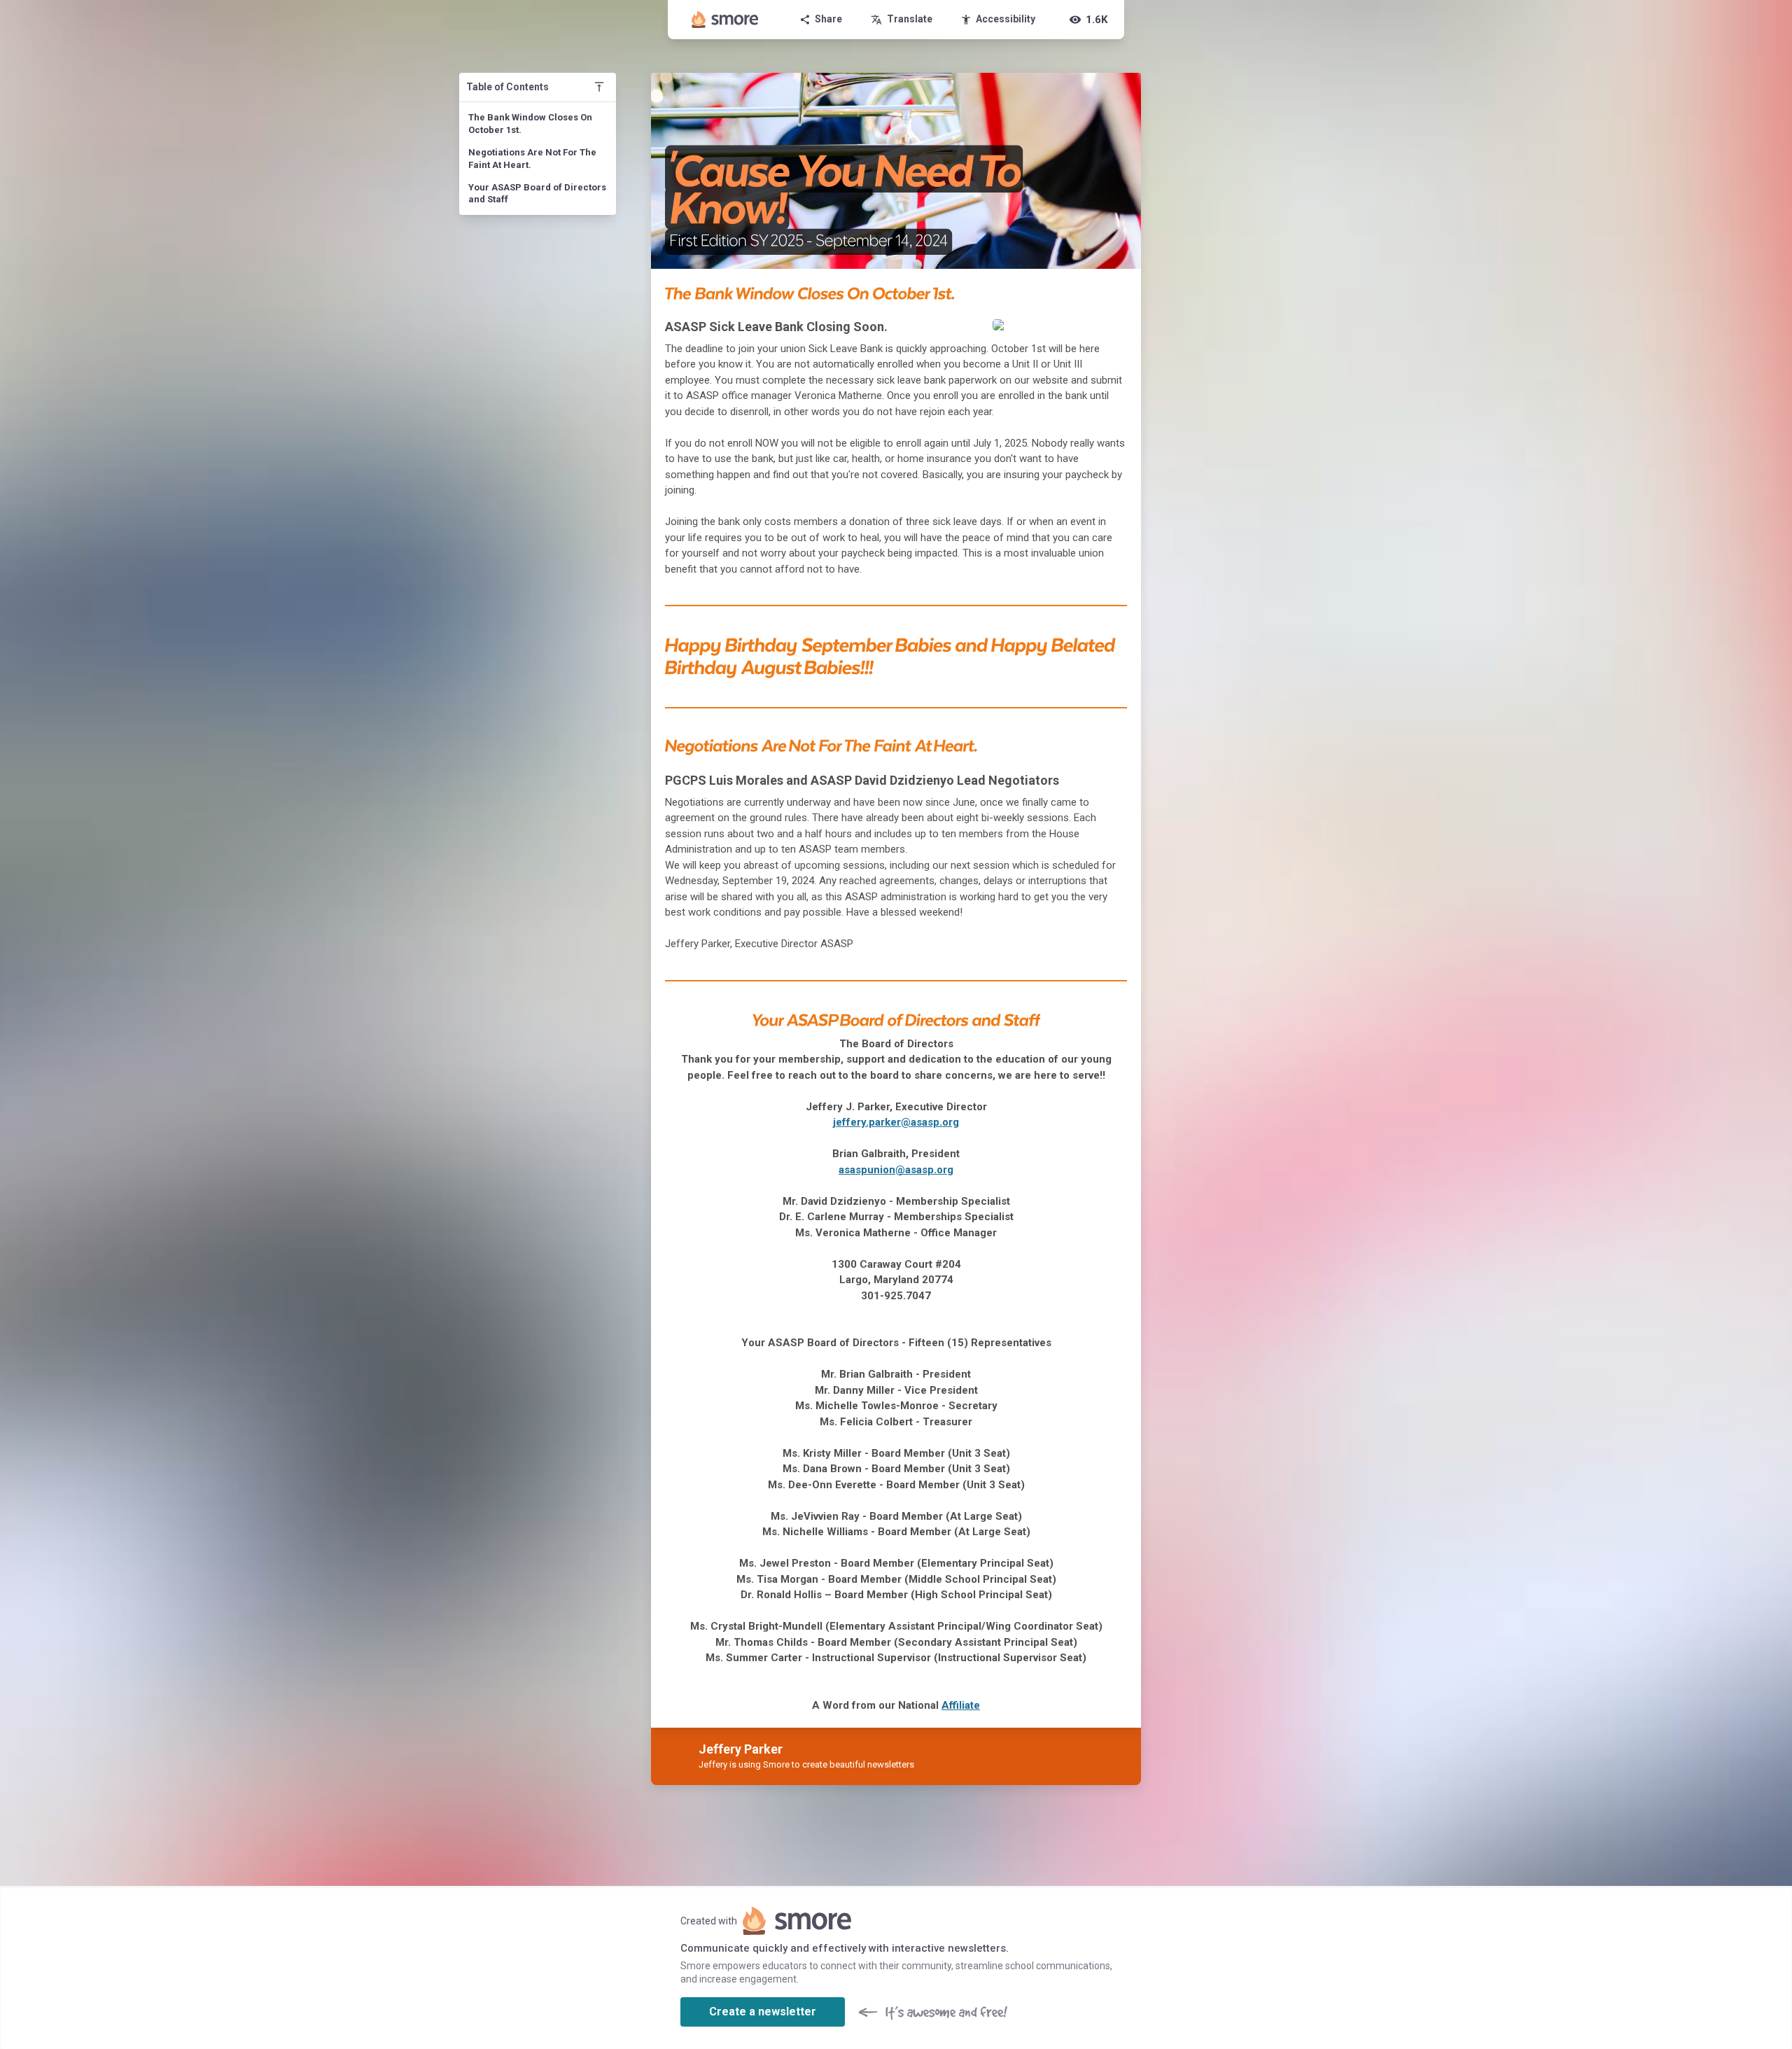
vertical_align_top (599, 87)
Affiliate (961, 1705)
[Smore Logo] (725, 20)
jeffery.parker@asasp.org (896, 1122)
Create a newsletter (763, 2012)
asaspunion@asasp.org (896, 1170)
